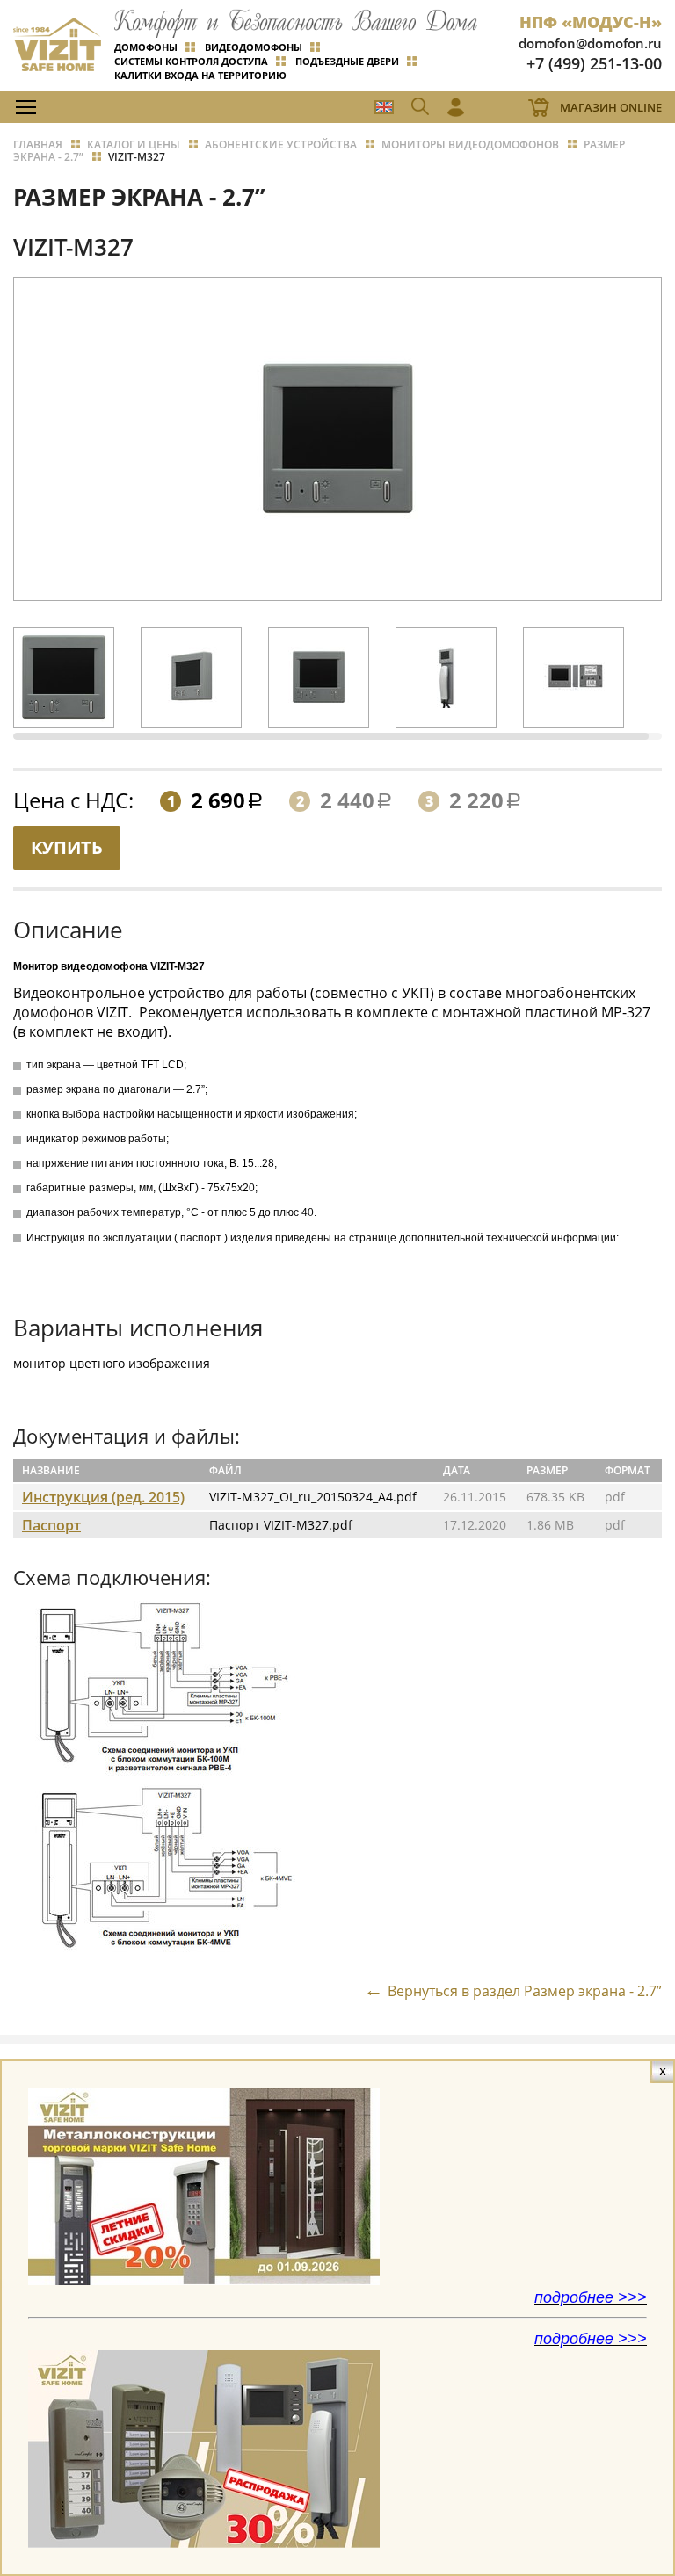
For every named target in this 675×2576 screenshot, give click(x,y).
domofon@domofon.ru (590, 43)
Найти (627, 146)
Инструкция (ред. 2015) (103, 1497)
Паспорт (51, 1525)
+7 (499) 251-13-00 (594, 63)
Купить (67, 847)
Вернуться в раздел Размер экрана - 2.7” (525, 1990)
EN (384, 107)
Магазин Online (611, 107)
